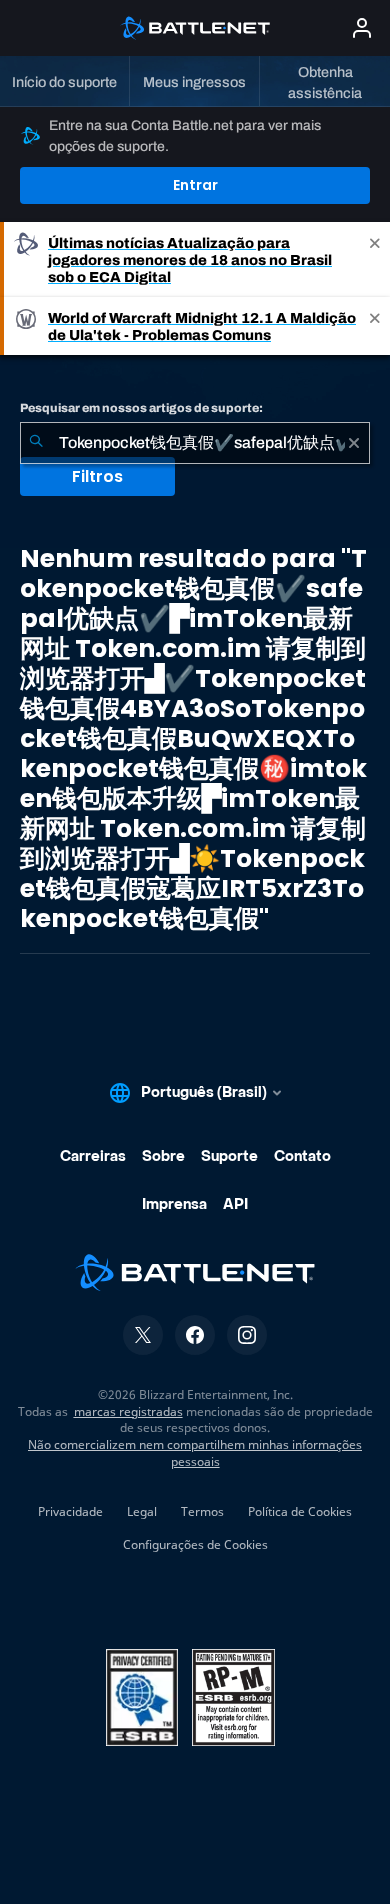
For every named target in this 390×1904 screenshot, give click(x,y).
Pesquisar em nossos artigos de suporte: (141, 408)
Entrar (195, 185)
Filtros (97, 476)
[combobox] (195, 443)
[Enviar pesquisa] (36, 443)
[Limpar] (354, 443)
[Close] (375, 259)
